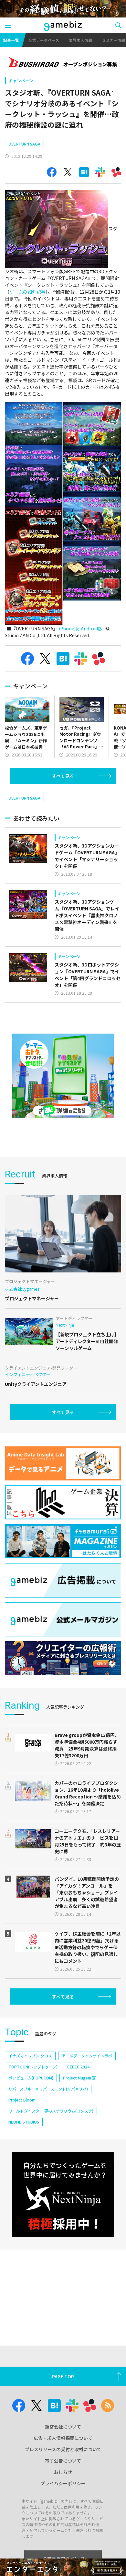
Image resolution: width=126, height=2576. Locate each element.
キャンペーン (21, 81)
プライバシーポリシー (63, 2483)
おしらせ (63, 2472)
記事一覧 (11, 40)
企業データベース (44, 40)
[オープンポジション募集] (63, 63)
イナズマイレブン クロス (30, 2056)
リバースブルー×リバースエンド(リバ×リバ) (48, 2089)
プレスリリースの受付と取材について (63, 2449)
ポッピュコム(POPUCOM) (31, 2078)
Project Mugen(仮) (80, 2078)
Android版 (92, 628)
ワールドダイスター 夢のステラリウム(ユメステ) (51, 2111)
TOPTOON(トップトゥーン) (33, 2067)
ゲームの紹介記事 (27, 292)
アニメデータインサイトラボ (87, 2056)
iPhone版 (69, 628)
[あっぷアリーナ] (63, 1076)
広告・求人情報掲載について (63, 2438)
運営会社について (63, 2427)
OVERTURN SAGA (24, 144)
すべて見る (63, 776)
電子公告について (63, 2461)
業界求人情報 (80, 40)
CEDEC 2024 (78, 2067)
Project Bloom (22, 2100)
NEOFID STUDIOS (24, 2122)
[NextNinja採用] (63, 2194)
